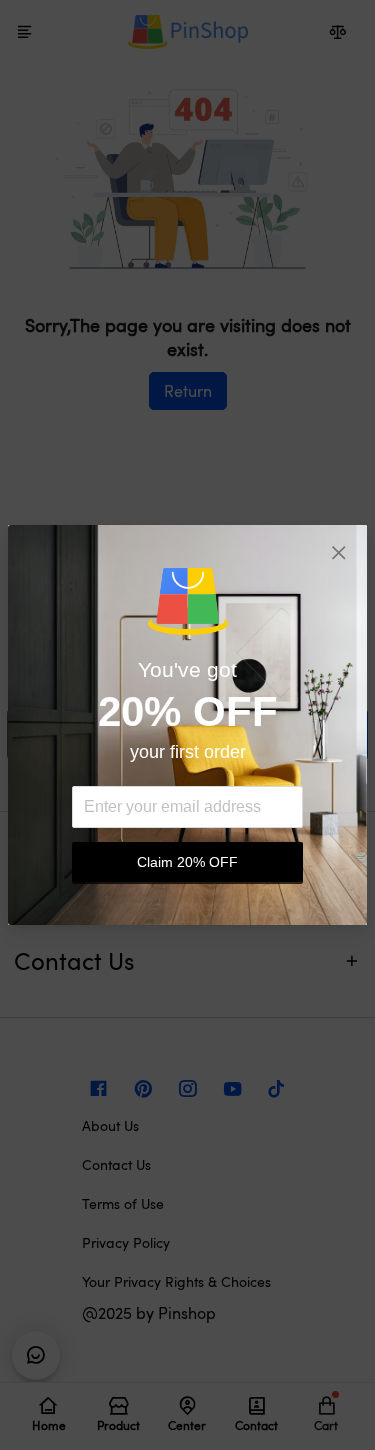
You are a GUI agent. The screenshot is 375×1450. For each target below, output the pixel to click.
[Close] (339, 553)
